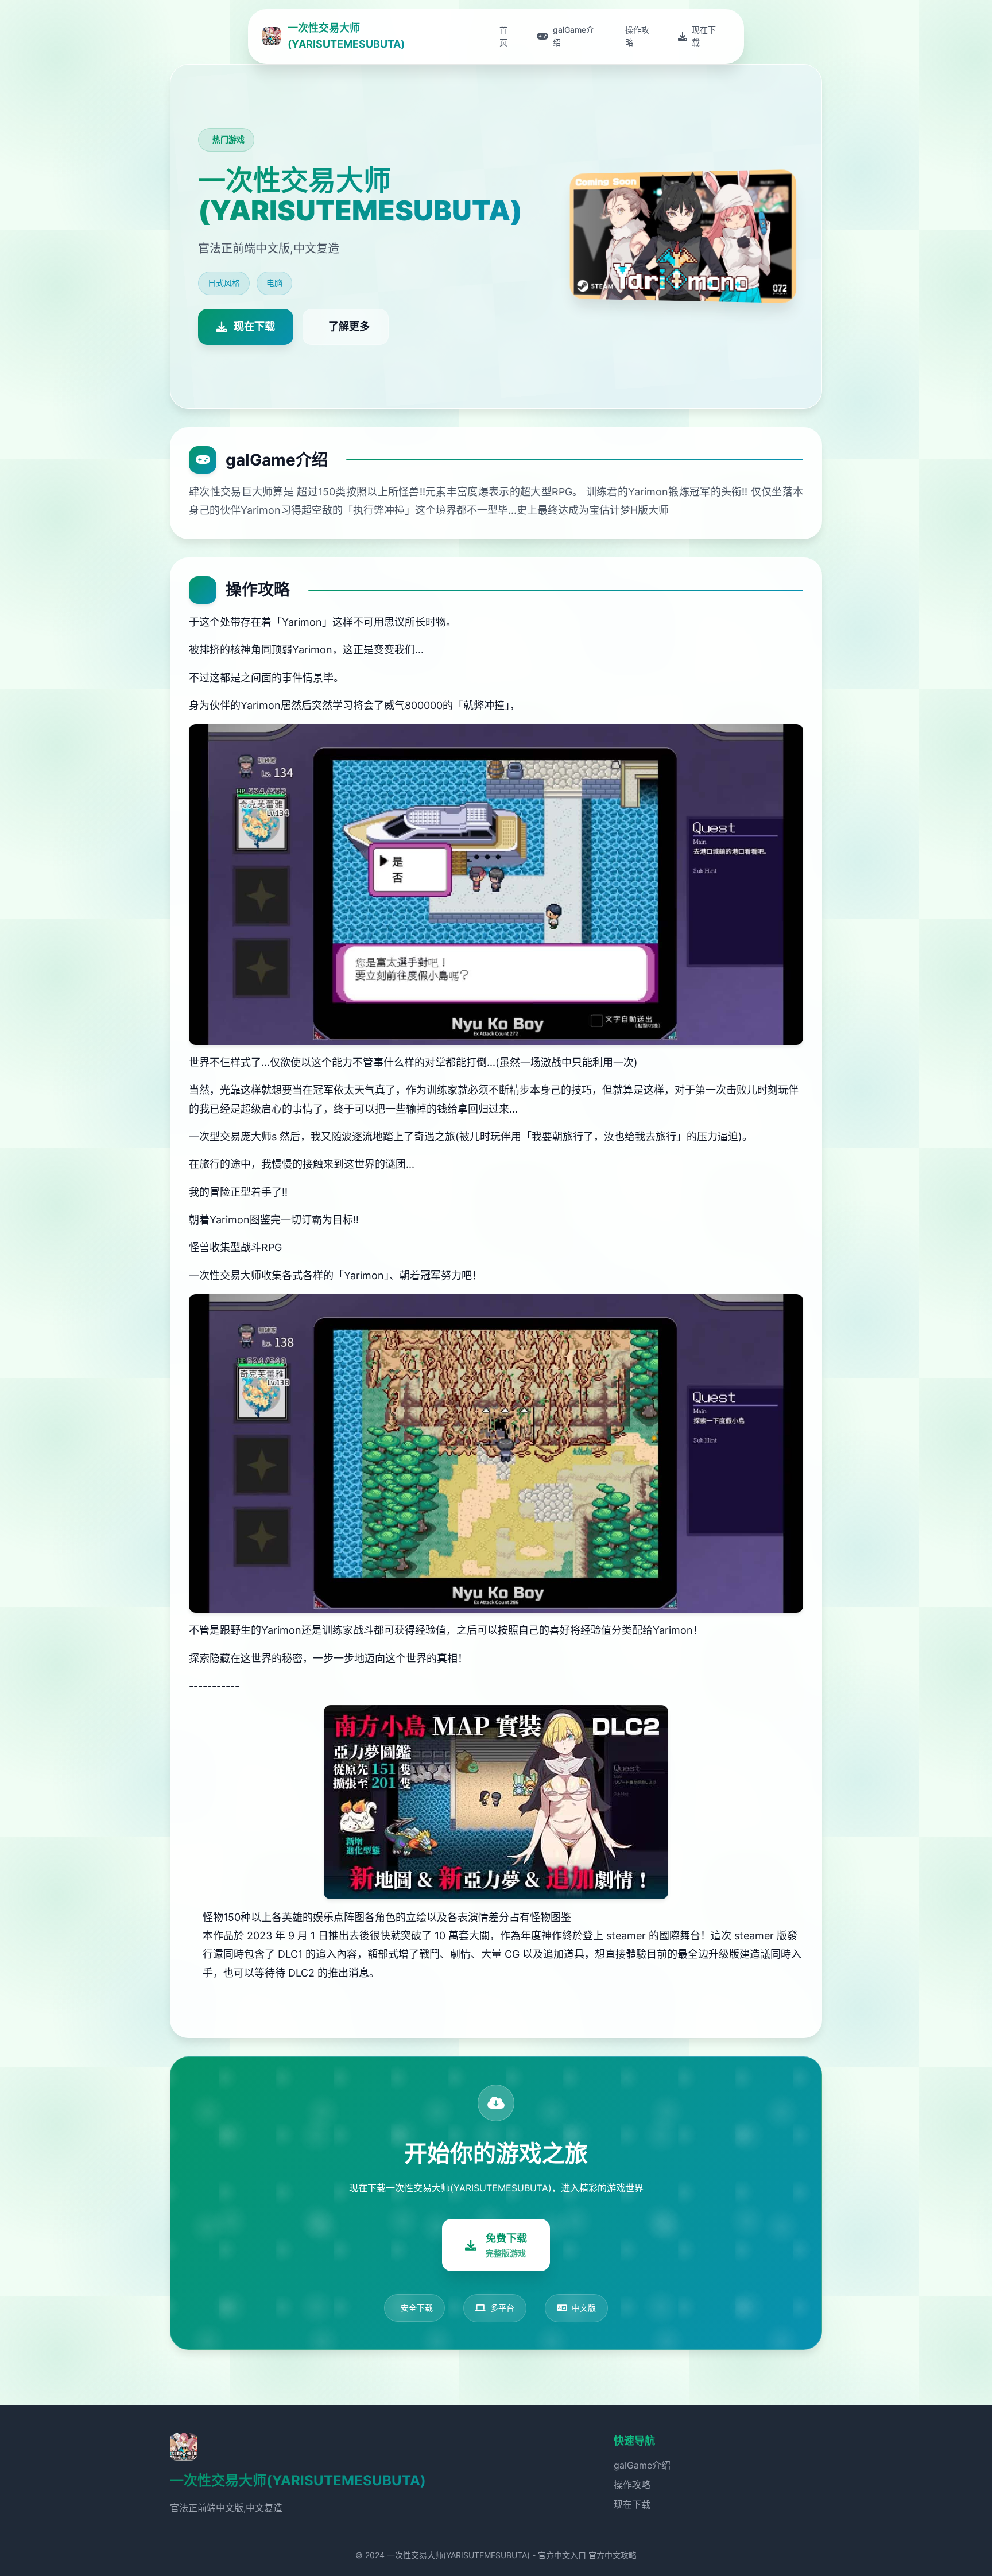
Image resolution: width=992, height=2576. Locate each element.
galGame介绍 (642, 2465)
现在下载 (632, 2504)
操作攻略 (632, 2485)
